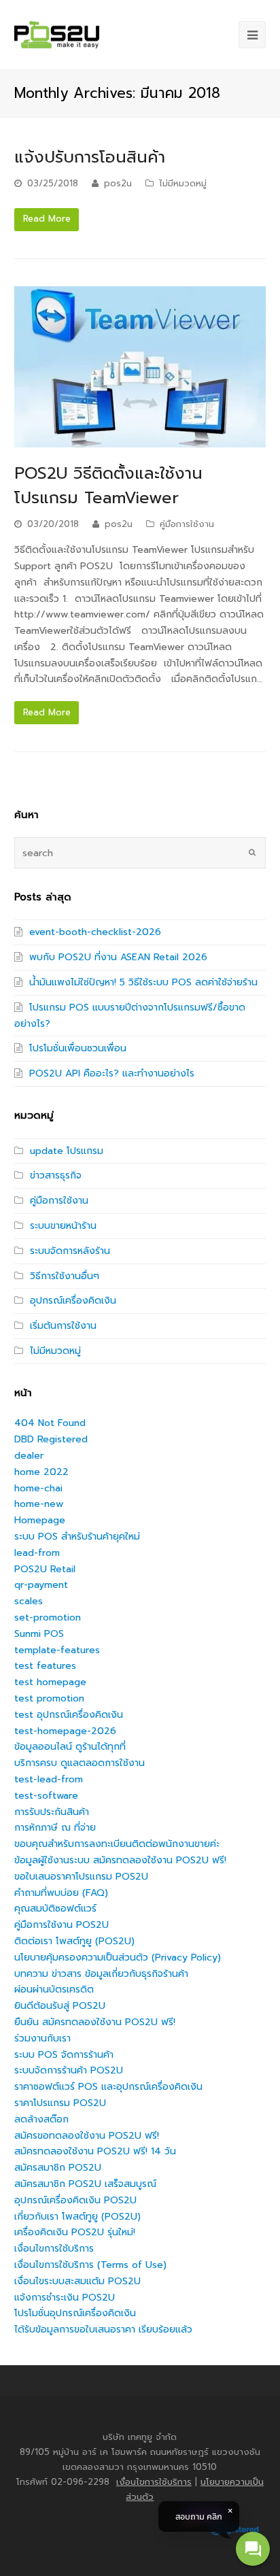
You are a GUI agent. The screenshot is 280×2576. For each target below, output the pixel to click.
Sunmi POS (39, 1634)
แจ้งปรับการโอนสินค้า (90, 157)
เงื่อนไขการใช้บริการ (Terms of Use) (90, 2265)
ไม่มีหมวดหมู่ (183, 183)
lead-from (37, 1553)
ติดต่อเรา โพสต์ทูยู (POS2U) (74, 1941)
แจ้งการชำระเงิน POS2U (65, 2298)
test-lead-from (49, 1779)
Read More (47, 219)
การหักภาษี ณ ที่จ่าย (55, 1828)
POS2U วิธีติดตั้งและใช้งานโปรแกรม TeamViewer (108, 486)
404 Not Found (50, 1423)
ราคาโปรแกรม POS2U (60, 2103)
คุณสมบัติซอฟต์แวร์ (55, 1909)
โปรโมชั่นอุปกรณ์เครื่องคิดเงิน (75, 2313)
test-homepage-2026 (65, 1731)
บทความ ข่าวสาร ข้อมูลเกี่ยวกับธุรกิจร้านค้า (101, 1974)
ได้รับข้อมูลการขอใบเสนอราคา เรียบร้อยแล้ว (103, 2329)
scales (29, 1601)
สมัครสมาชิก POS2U (58, 2168)
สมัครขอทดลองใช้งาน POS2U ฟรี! (87, 2136)
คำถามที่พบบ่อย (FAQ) (61, 1893)
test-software (46, 1796)
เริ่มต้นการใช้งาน (63, 1326)
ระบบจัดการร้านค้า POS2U (69, 2070)
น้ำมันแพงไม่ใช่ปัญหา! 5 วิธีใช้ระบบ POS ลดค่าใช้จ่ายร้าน (143, 982)
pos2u (118, 183)
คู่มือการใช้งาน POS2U (62, 1925)
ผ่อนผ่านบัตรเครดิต (54, 1989)
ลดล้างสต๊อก (41, 2119)
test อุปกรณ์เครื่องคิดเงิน (69, 1715)
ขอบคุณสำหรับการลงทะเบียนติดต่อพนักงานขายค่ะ (117, 1844)
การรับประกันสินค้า (52, 1812)
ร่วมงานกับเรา (42, 2038)
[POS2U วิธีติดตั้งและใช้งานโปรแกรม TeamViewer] (140, 367)
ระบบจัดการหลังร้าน (70, 1251)
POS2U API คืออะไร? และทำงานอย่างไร (112, 1073)
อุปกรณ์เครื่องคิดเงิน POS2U (75, 2200)
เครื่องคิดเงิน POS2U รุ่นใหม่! (75, 2232)
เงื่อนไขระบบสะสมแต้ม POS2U (77, 2281)
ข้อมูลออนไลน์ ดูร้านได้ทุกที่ (70, 1747)
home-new (39, 1504)
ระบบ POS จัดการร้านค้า (64, 2055)
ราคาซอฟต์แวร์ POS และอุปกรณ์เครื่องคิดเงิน (108, 2087)
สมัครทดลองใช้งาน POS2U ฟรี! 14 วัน (95, 2151)
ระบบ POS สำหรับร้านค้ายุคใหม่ (77, 1537)
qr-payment (41, 1585)
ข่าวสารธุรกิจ (56, 1175)
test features (45, 1666)
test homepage (50, 1682)
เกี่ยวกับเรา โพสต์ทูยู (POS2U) (77, 2217)
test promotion (49, 1698)
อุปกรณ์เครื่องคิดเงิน (73, 1301)
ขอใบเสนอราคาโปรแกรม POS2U (81, 1877)
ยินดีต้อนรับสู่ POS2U (60, 2006)
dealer (29, 1456)
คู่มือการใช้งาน (187, 524)
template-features (57, 1650)
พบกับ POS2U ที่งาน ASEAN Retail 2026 (118, 957)
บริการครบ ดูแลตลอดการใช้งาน (80, 1763)
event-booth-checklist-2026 (95, 932)
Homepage (40, 1520)
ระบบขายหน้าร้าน (63, 1226)
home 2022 (41, 1472)
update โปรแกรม (67, 1151)
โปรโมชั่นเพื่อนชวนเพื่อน (78, 1048)
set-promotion (48, 1617)
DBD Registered (51, 1439)
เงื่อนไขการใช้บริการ (54, 2249)
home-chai (38, 1488)
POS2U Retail (45, 1569)
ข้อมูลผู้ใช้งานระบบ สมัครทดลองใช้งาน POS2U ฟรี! (120, 1860)
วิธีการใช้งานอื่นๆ (65, 1276)
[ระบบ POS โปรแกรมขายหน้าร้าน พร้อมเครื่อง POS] (57, 35)
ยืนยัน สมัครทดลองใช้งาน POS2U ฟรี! (95, 2022)
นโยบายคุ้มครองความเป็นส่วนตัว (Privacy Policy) (118, 1958)
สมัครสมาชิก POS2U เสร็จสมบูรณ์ (85, 2184)
